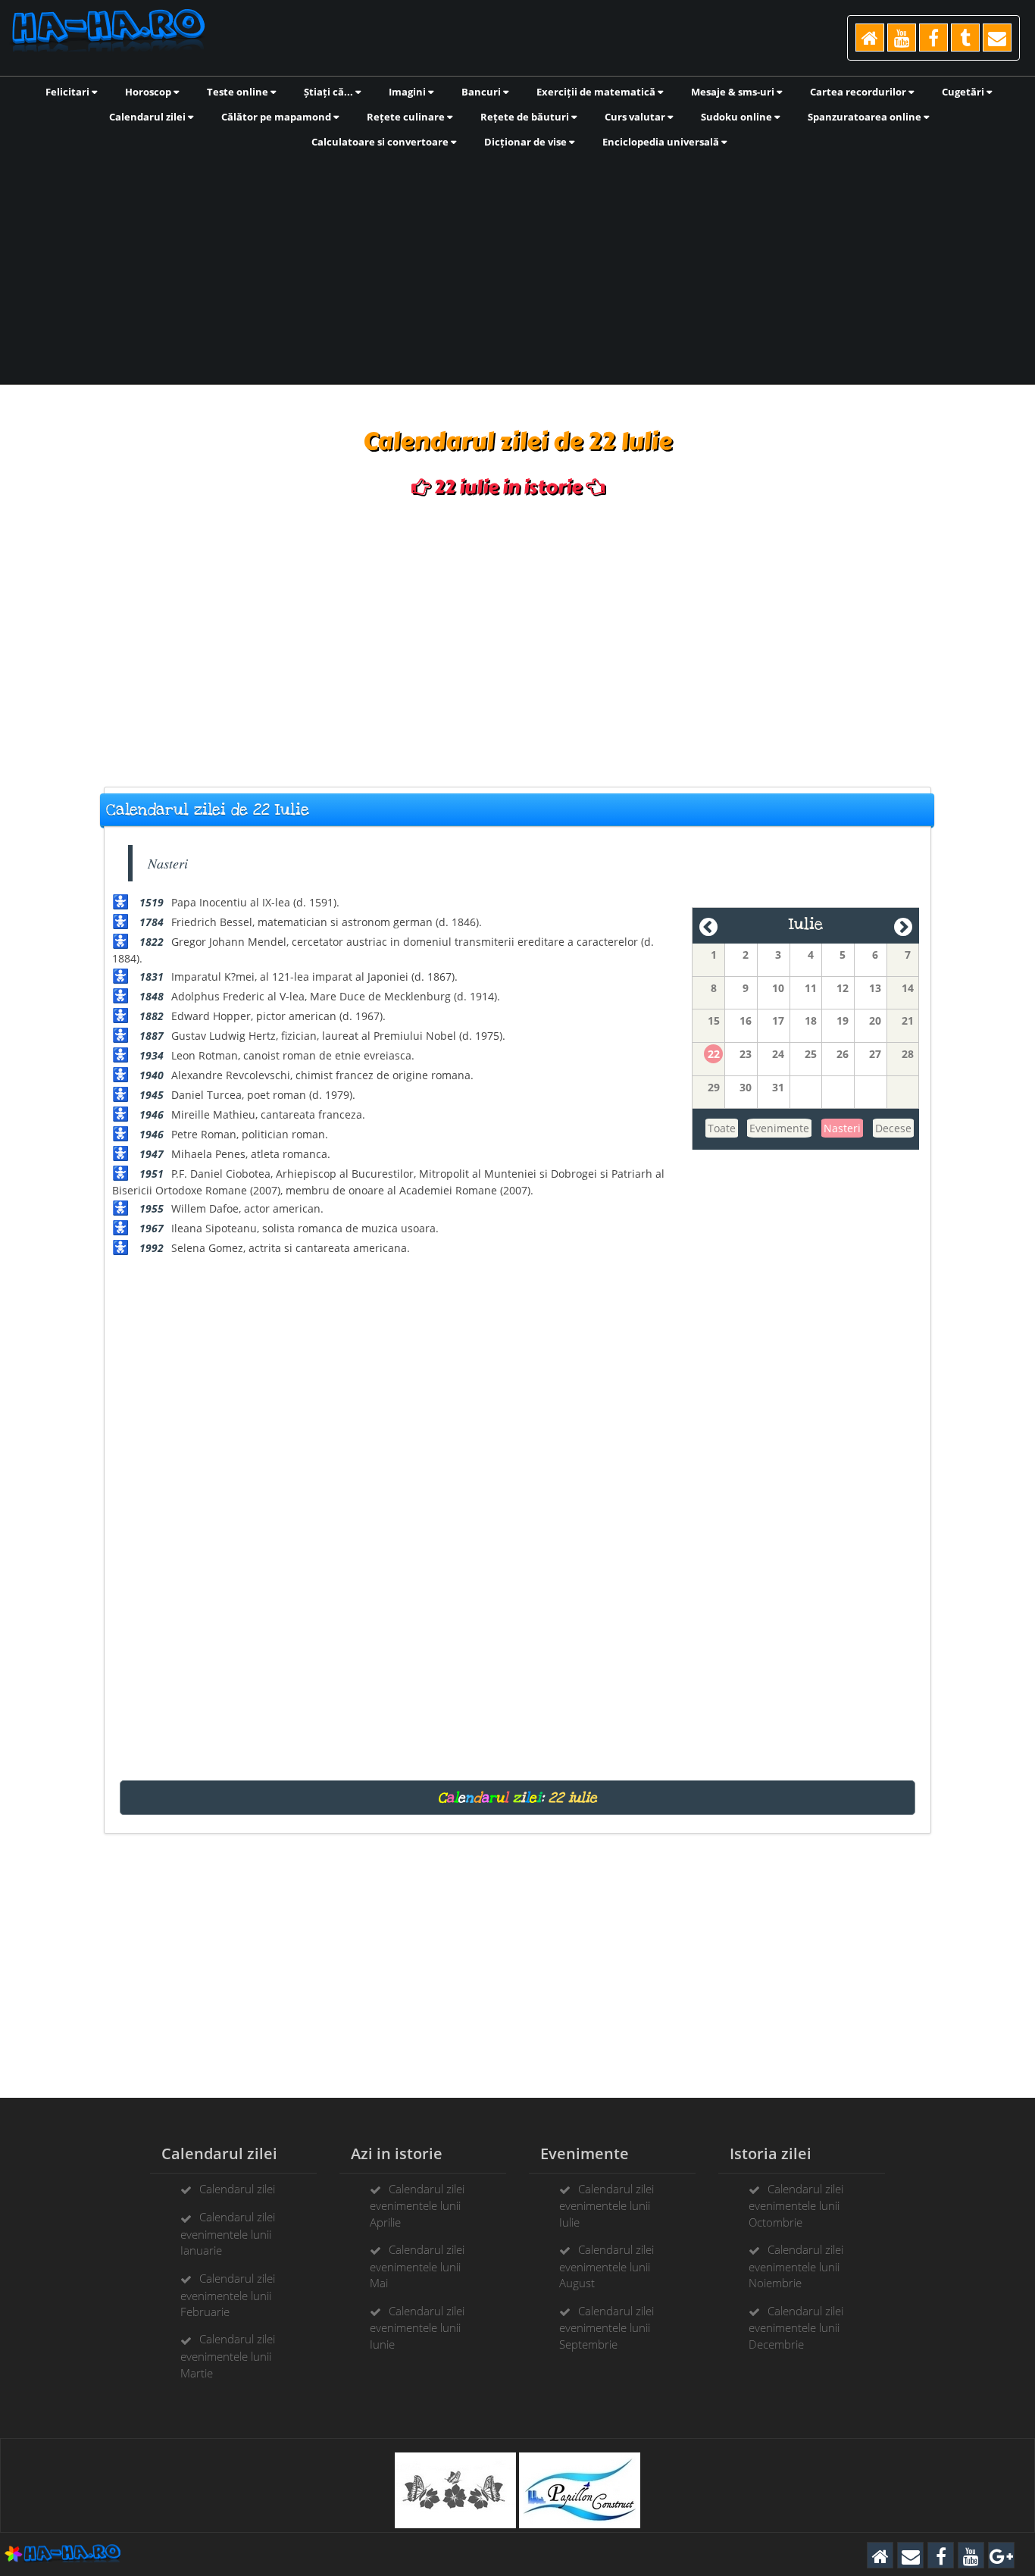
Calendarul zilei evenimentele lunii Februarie (228, 2295)
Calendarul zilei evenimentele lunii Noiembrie (796, 2266)
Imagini (408, 92)
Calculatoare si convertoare (381, 142)
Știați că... (330, 92)
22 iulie (573, 1798)
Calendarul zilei (149, 117)
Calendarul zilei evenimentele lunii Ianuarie (228, 2233)
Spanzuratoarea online (866, 117)
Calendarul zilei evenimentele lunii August (607, 2266)
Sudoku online (738, 117)
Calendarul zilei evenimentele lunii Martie (228, 2355)
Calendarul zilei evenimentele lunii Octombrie (796, 2205)
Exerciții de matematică (597, 92)
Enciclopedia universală (662, 142)
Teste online (239, 92)
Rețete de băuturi (526, 117)
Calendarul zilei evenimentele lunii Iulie (607, 2205)
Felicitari (69, 92)
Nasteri (842, 1128)
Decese (893, 1128)
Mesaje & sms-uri (734, 92)
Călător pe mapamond (277, 117)
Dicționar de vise (527, 142)
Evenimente (779, 1128)
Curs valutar (636, 117)
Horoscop (149, 92)
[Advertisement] (517, 265)
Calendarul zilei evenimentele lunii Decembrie (796, 2327)
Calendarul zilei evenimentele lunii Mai (417, 2266)
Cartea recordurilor (859, 92)
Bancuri (482, 92)
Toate (722, 1128)
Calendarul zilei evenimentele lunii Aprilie (417, 2205)
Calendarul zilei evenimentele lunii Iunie (417, 2327)
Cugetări (964, 92)
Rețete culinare (407, 117)
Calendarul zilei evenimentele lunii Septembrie (607, 2327)
